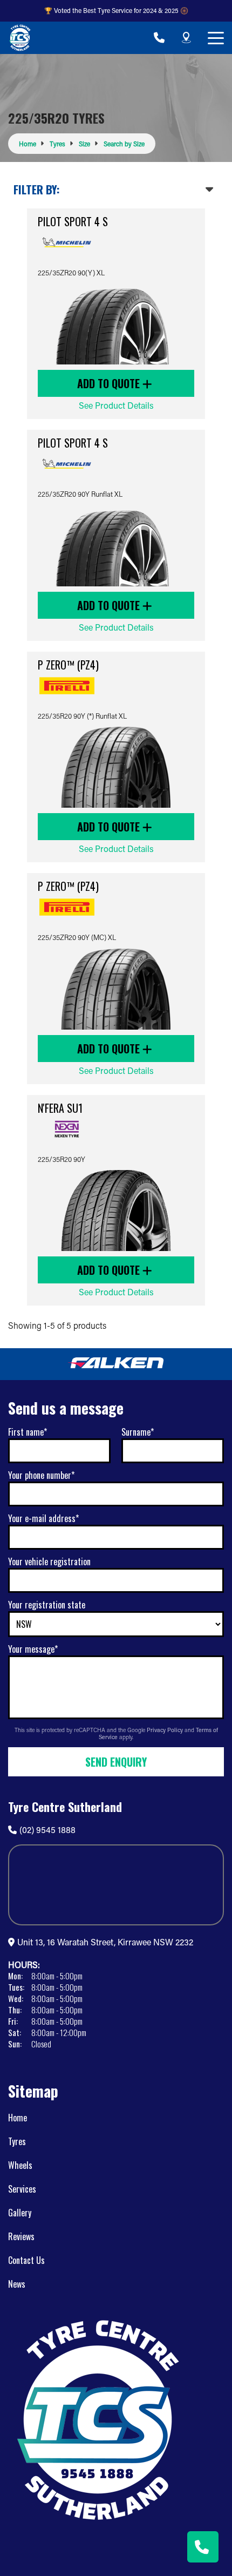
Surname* (138, 1432)
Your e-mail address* (43, 1518)
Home (18, 2118)
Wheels (20, 2165)
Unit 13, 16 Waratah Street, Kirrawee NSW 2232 (105, 1942)
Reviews (21, 2236)
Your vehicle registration (49, 1561)
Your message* (33, 1649)
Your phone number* (41, 1475)
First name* (28, 1432)
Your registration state (47, 1605)
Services (22, 2189)
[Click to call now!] (159, 38)
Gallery (20, 2213)
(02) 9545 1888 (47, 1830)
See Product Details (116, 405)
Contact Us (26, 2260)
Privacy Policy (166, 1730)
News (17, 2284)
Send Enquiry (116, 1762)
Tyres (17, 2141)
